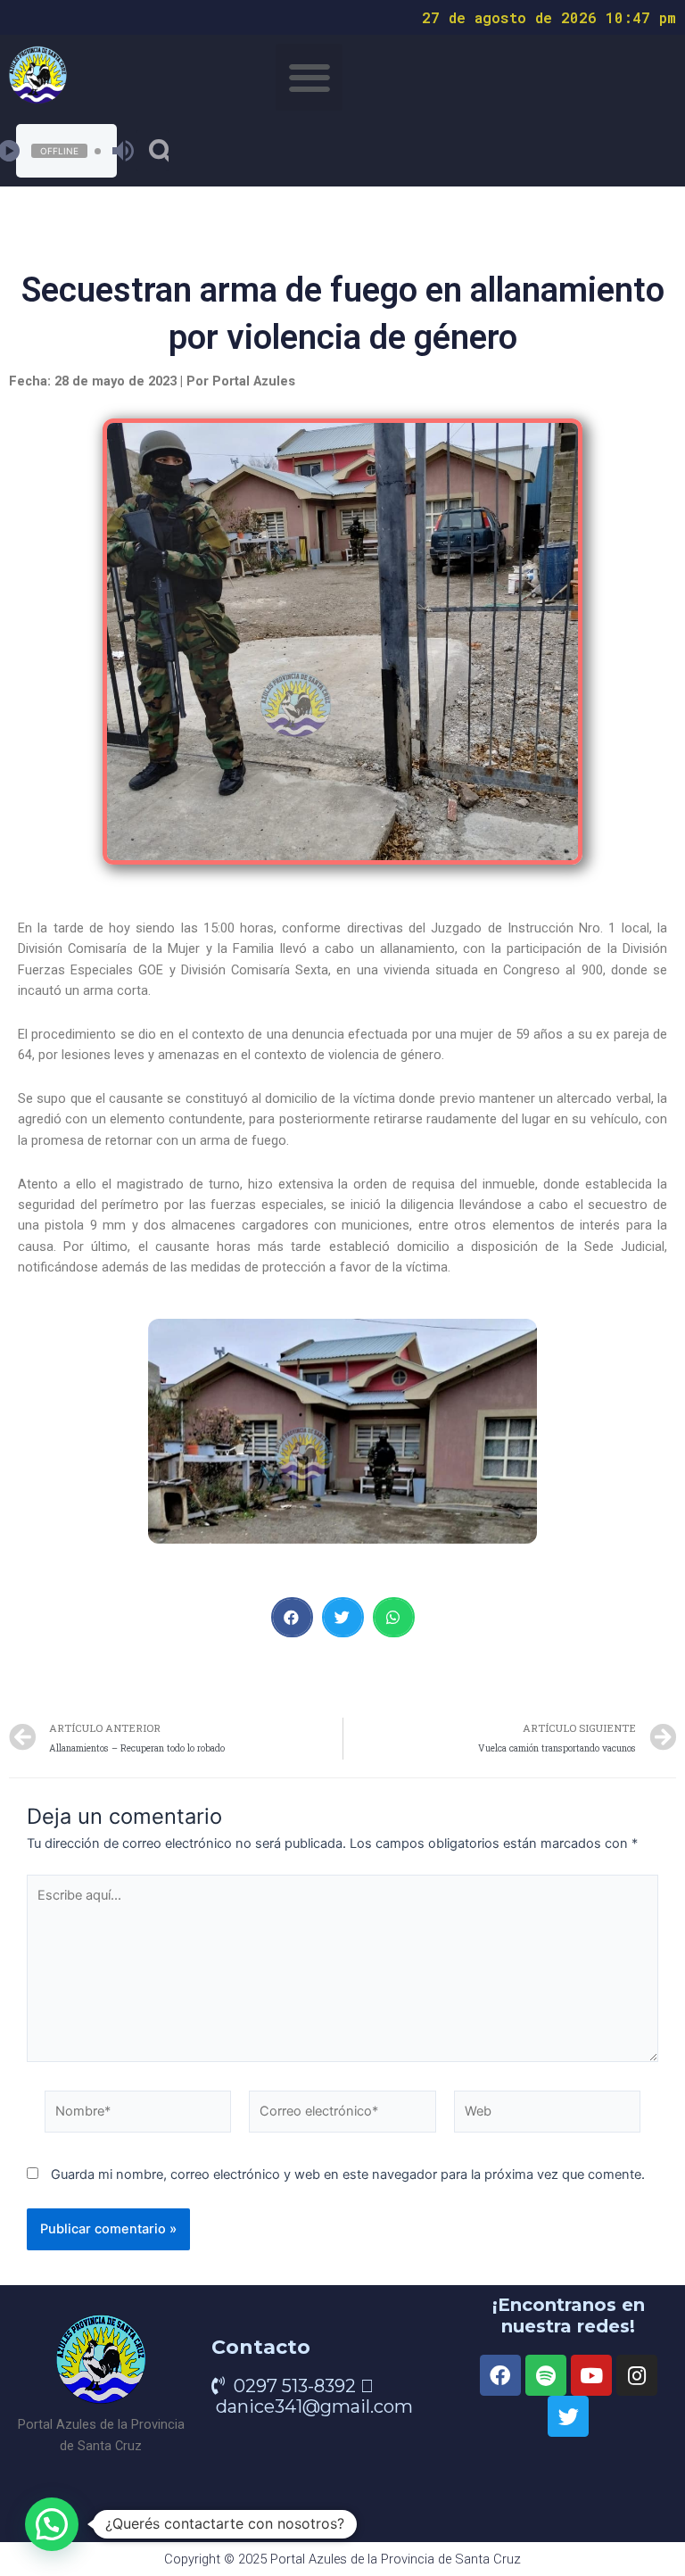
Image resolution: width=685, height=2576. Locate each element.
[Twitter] (568, 2416)
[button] (309, 77)
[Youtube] (591, 2375)
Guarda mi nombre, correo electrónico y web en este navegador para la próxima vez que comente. (348, 2174)
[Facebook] (500, 2375)
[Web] (547, 2116)
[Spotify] (546, 2375)
